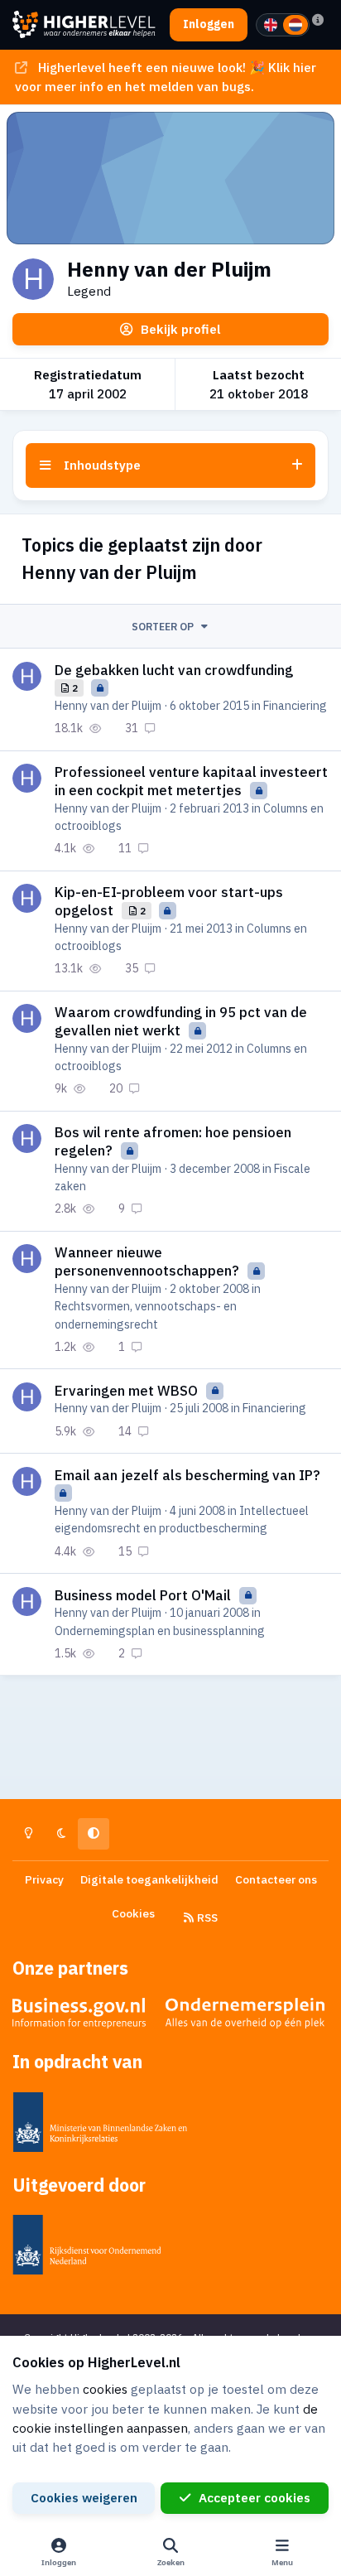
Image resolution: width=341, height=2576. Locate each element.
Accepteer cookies (255, 2497)
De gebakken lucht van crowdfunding (174, 670)
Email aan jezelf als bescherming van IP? (187, 1475)
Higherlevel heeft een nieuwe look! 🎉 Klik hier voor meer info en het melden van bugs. (165, 77)
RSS (206, 1918)
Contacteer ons (276, 1879)
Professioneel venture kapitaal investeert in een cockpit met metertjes (191, 781)
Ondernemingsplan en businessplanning (160, 1631)
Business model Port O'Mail (144, 1595)
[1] (271, 25)
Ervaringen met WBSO (128, 1391)
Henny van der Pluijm (108, 706)
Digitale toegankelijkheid (149, 1879)
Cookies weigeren (84, 2497)
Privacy (44, 1879)
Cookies (133, 1913)
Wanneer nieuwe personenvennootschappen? (149, 1261)
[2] (295, 25)
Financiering (295, 706)
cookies (105, 2389)
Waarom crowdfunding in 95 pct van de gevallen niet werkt (181, 1021)
